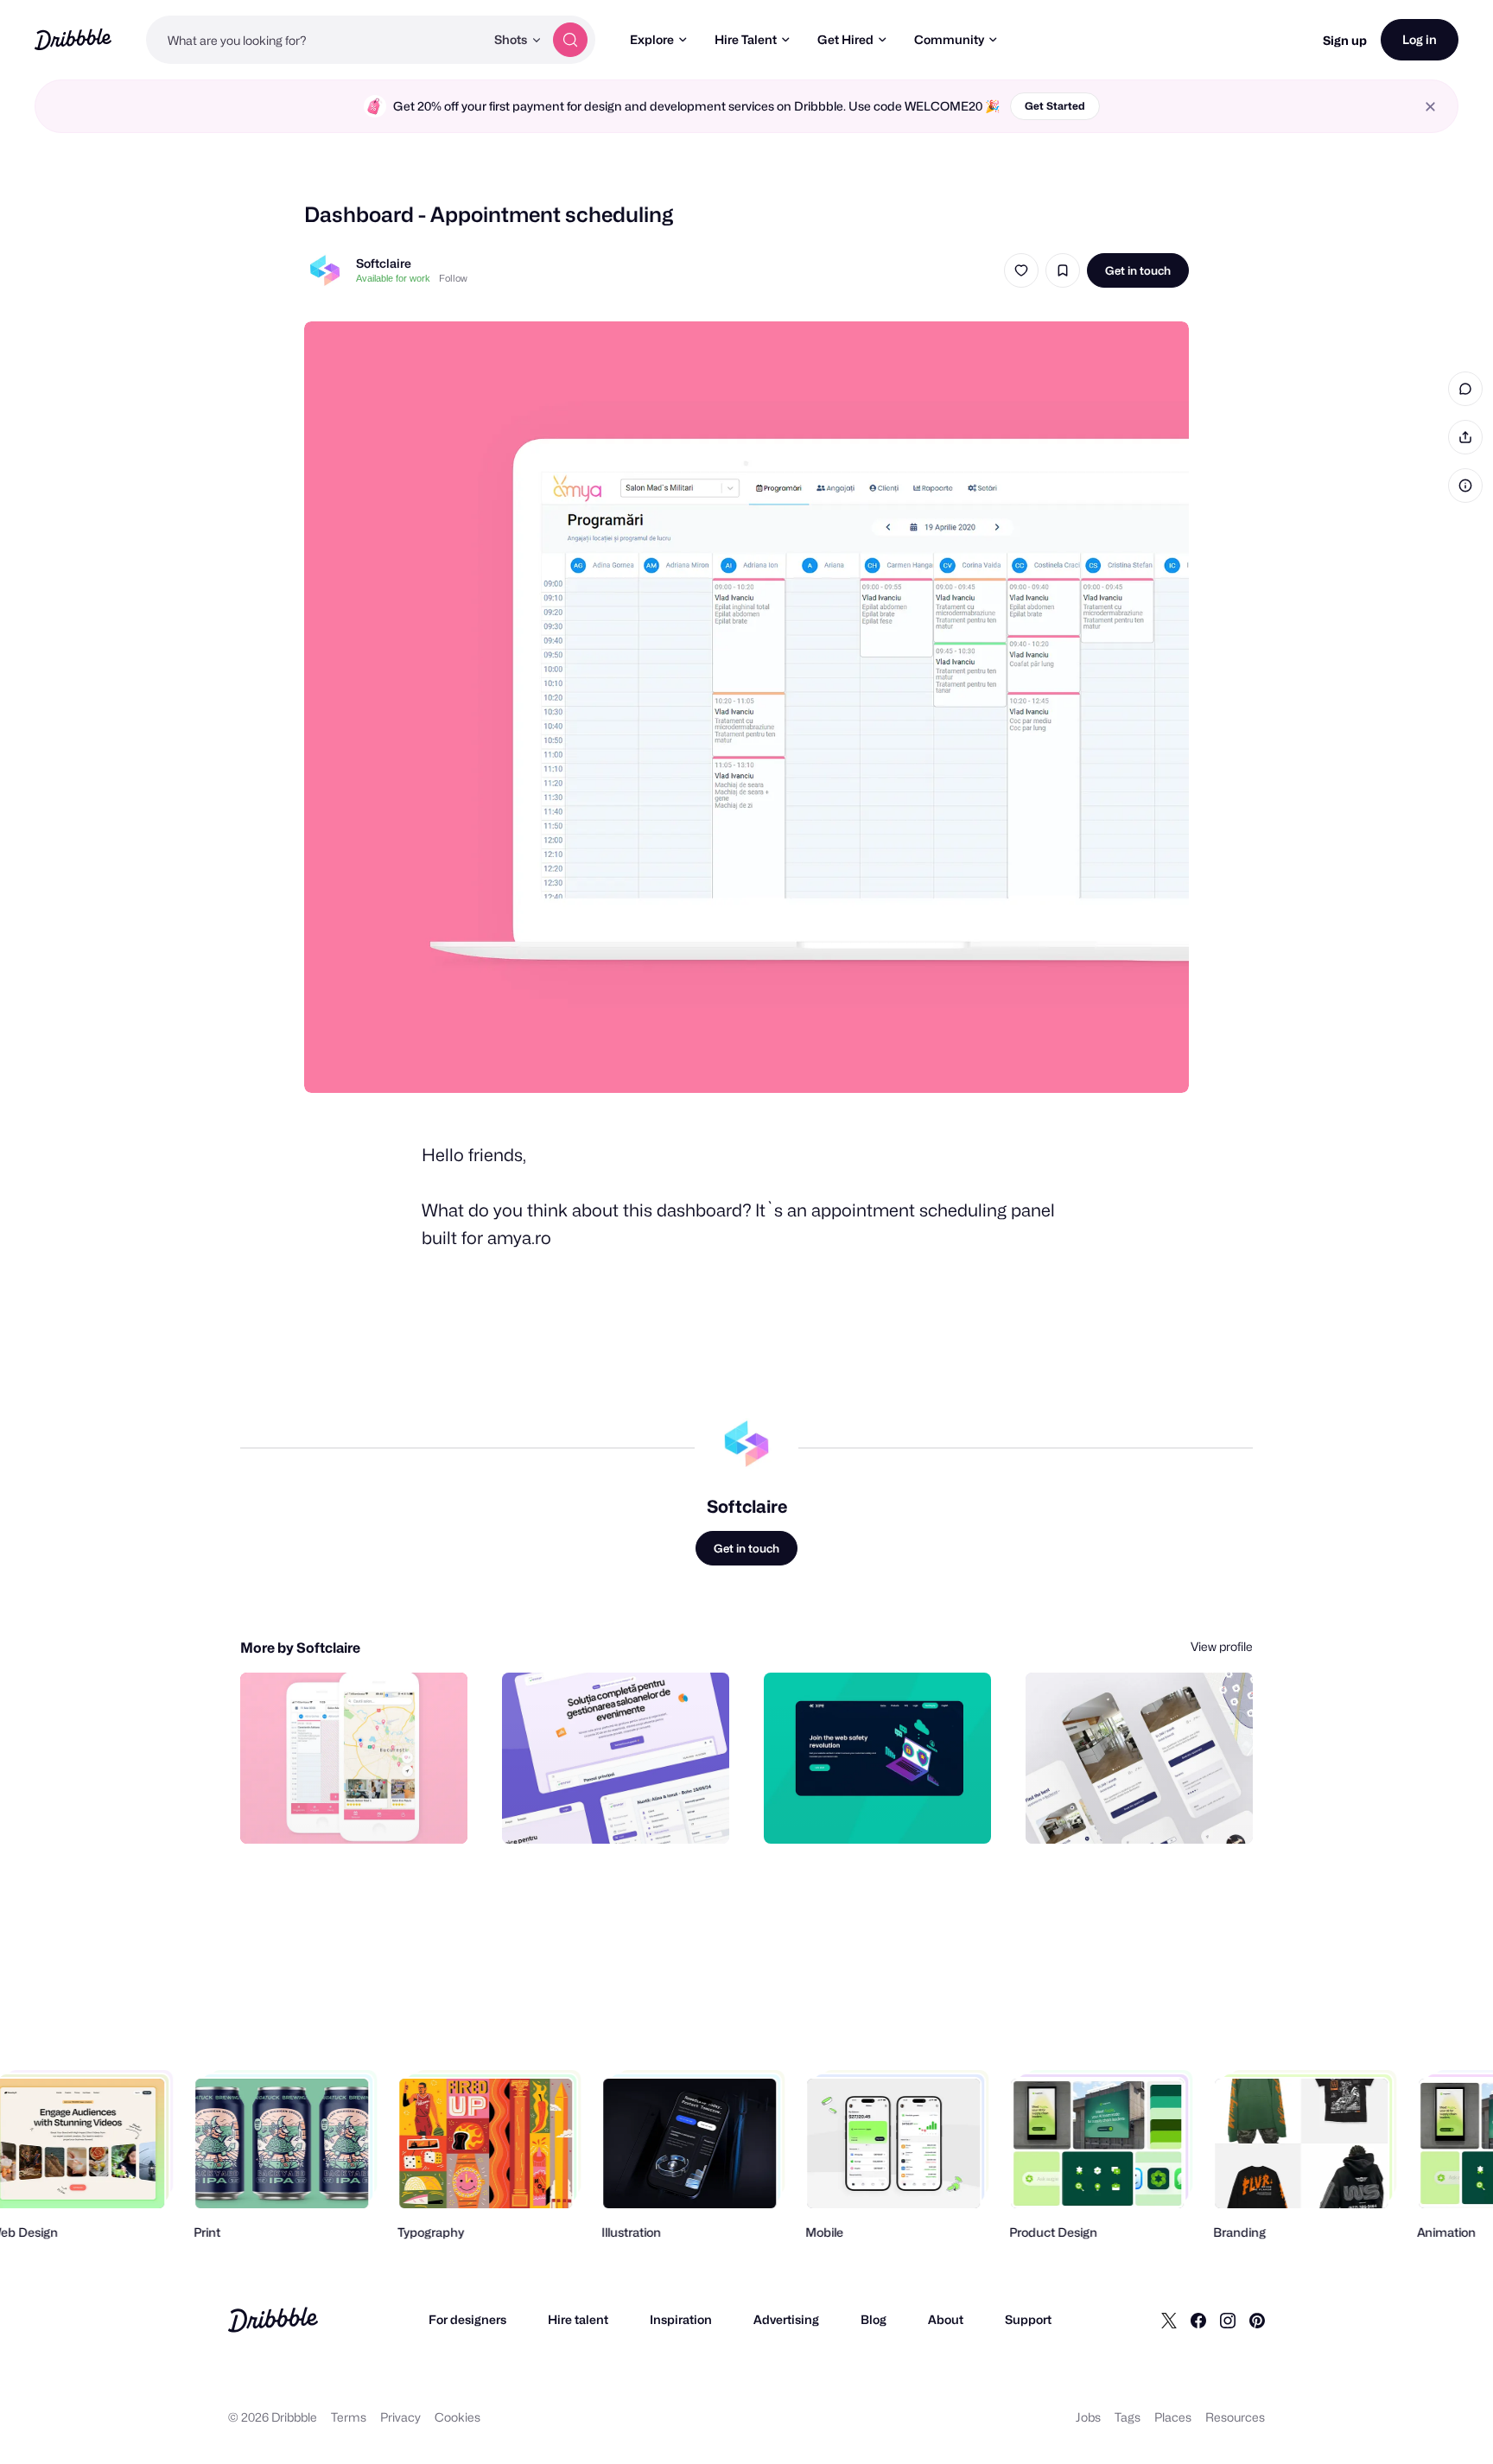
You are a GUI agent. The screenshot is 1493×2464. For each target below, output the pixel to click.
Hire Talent (746, 39)
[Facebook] (1198, 2320)
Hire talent (578, 2319)
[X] (1169, 2320)
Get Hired (845, 39)
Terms (349, 2417)
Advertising (786, 2319)
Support (1028, 2319)
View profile (1222, 1646)
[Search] (570, 40)
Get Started (1055, 106)
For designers (467, 2319)
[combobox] (315, 40)
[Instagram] (1228, 2320)
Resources (1235, 2417)
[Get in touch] (366, 1812)
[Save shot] (1063, 270)
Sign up (1345, 40)
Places (1173, 2417)
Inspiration (681, 2319)
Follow (453, 278)
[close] (1430, 107)
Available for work (393, 278)
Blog (874, 2319)
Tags (1128, 2417)
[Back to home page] (73, 39)
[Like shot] (1021, 270)
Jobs (1088, 2417)
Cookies (457, 2417)
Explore (652, 39)
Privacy (400, 2417)
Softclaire (384, 263)
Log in (1420, 39)
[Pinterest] (1257, 2320)
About (946, 2319)
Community (949, 39)
